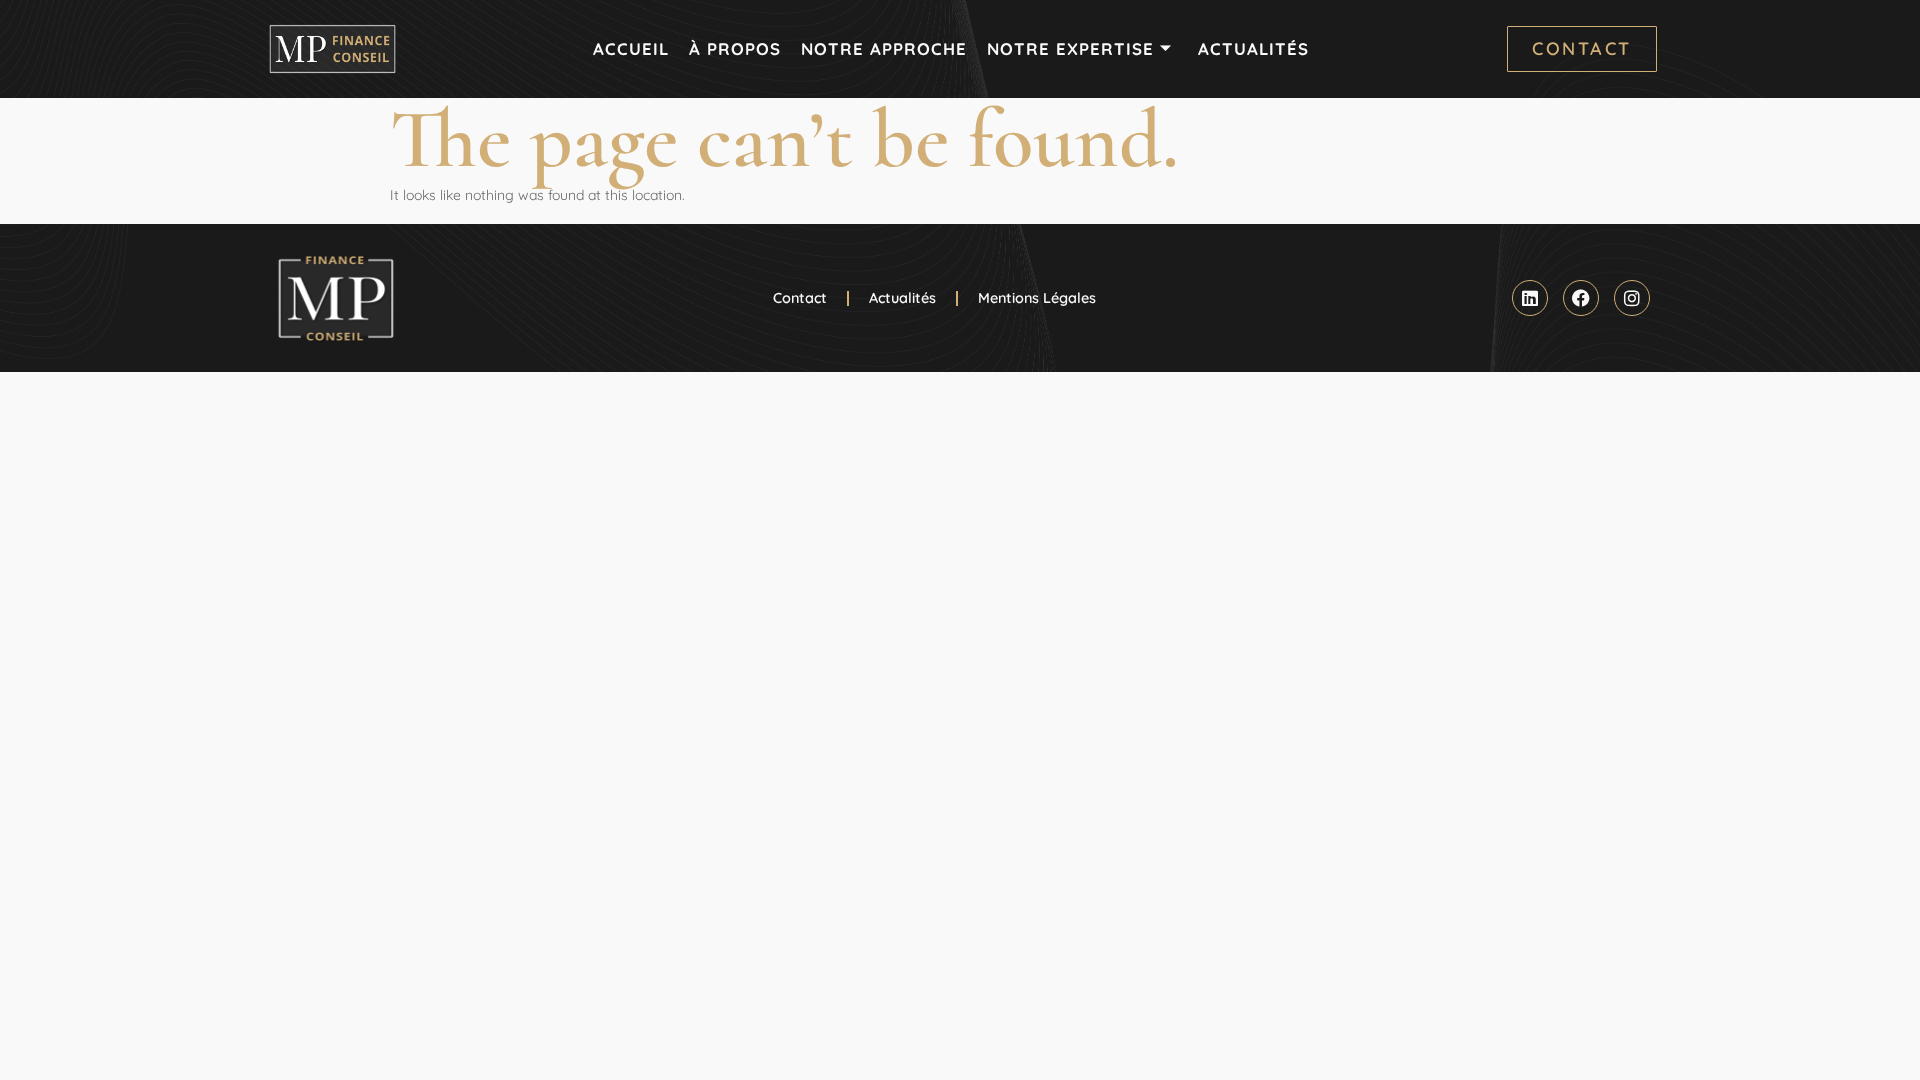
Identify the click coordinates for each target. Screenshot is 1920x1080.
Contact (800, 298)
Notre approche (884, 48)
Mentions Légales (1037, 298)
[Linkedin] (1530, 298)
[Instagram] (1632, 298)
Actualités (1253, 48)
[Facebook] (1581, 298)
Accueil (631, 48)
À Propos (735, 48)
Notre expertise (1070, 48)
